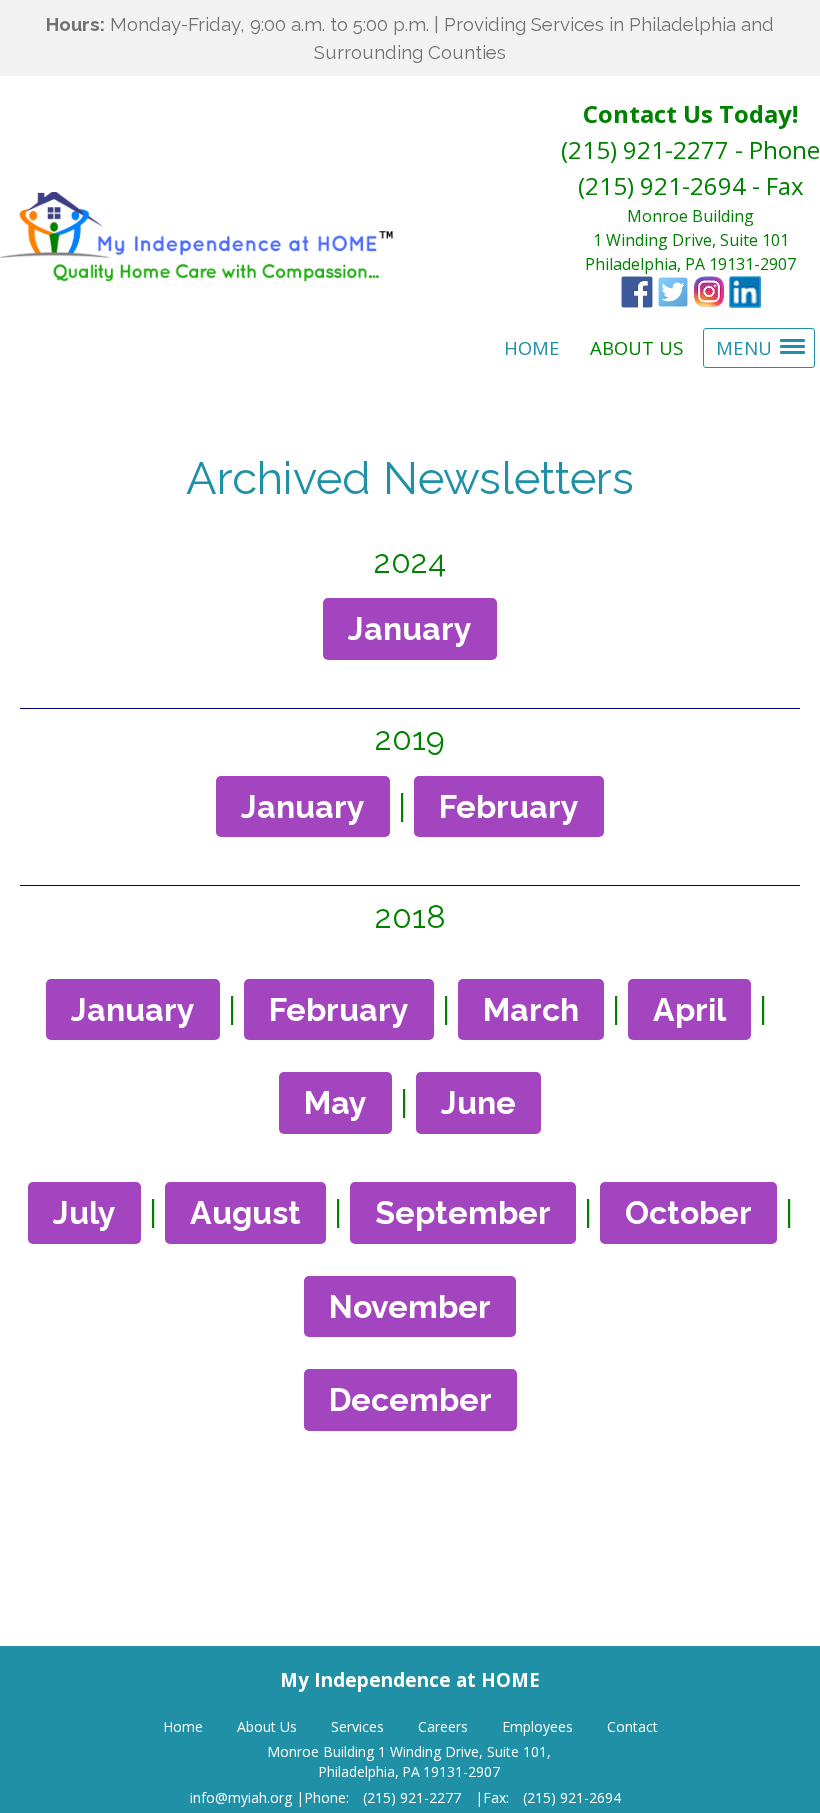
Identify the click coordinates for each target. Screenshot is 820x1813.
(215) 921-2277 (412, 1797)
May (335, 1102)
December (410, 1399)
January (410, 628)
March (531, 1009)
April (689, 1009)
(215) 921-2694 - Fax (691, 185)
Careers (443, 1726)
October (688, 1212)
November (410, 1306)
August (245, 1212)
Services (357, 1726)
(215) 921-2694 (572, 1797)
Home (183, 1726)
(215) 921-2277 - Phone (690, 149)
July (84, 1212)
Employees (537, 1726)
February (509, 806)
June (478, 1102)
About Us (267, 1726)
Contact (632, 1726)
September (463, 1212)
